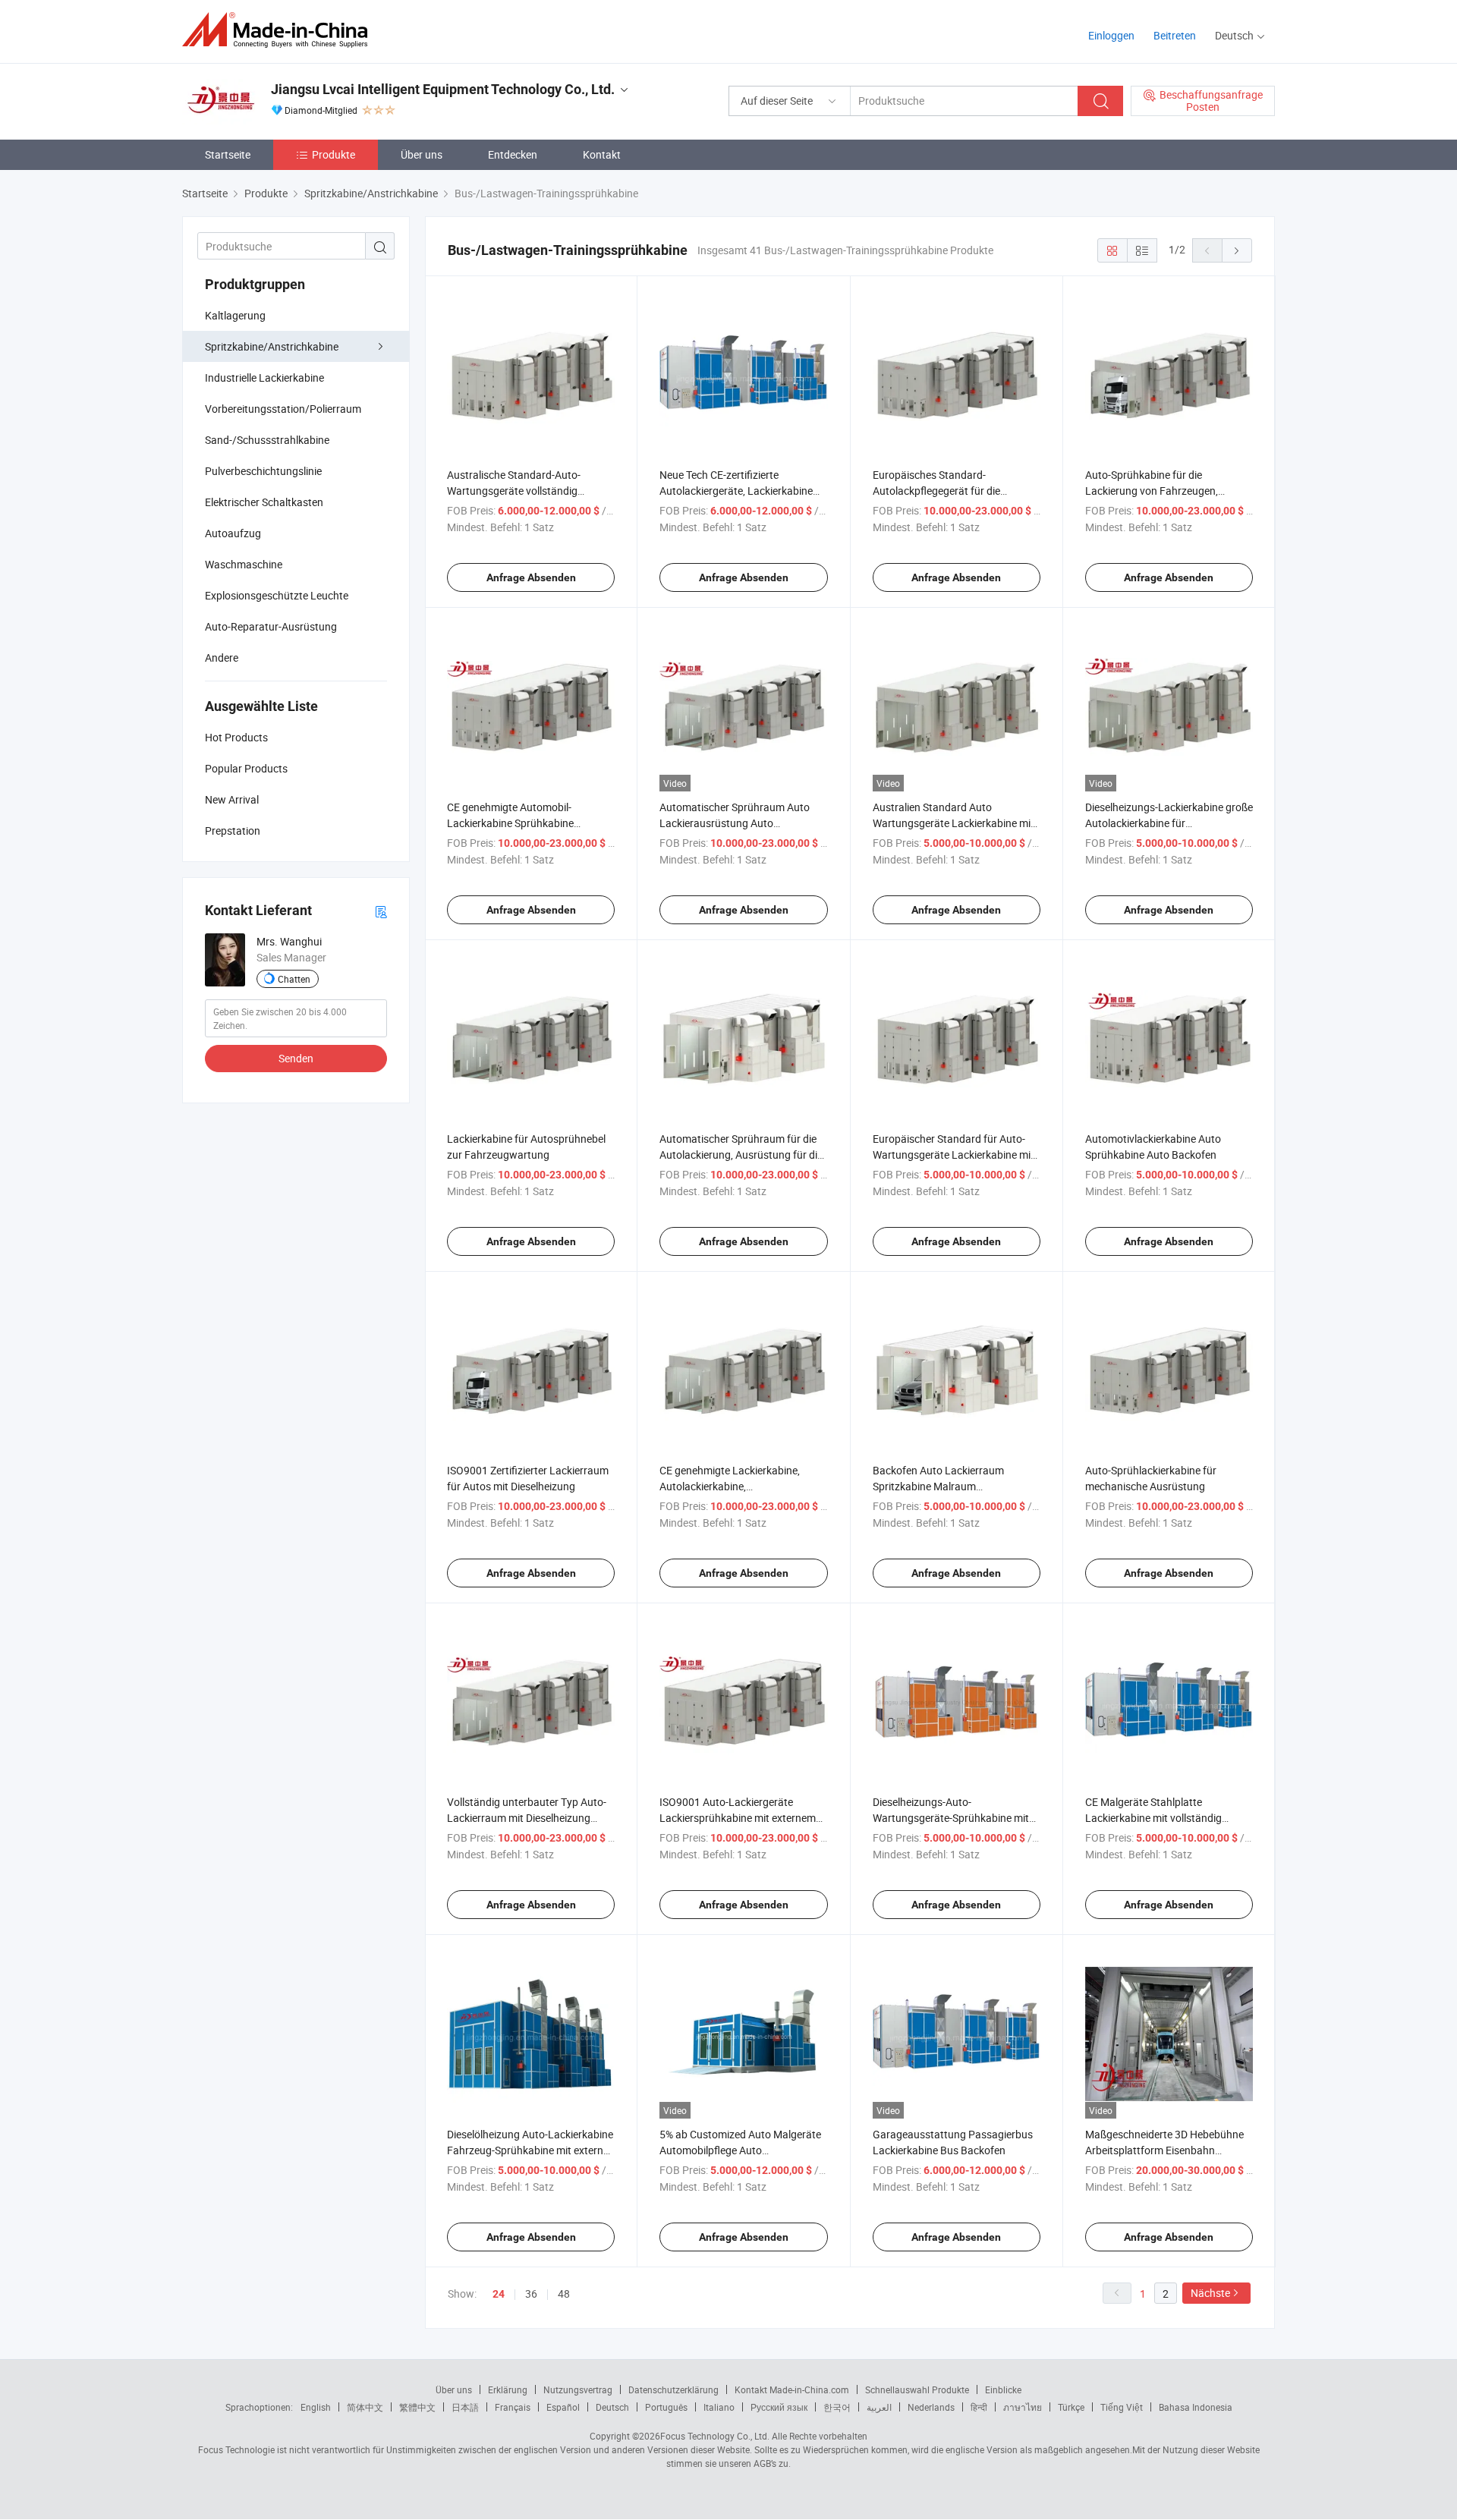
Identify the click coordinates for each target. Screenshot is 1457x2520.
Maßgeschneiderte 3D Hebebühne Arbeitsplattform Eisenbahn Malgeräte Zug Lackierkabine (1164, 2150)
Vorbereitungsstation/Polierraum (283, 409)
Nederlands (931, 2407)
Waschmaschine (244, 564)
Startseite (228, 154)
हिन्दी (979, 2407)
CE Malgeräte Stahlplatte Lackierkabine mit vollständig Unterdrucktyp (1153, 1818)
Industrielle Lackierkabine (264, 378)
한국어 (837, 2407)
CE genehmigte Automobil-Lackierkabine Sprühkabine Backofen (510, 823)
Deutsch (612, 2407)
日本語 (465, 2407)
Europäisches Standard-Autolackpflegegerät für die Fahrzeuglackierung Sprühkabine (950, 491)
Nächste (1210, 2293)
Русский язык (779, 2407)
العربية (879, 2407)
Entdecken (513, 154)
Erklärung (508, 2389)
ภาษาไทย (1023, 2407)
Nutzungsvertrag (578, 2389)
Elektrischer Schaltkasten (264, 502)
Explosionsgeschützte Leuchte (277, 595)
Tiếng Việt (1122, 2407)
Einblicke (1003, 2389)
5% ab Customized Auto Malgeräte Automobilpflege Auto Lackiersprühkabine (740, 2150)
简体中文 (365, 2407)
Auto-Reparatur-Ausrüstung (271, 626)
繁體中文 (417, 2407)
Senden (296, 1058)
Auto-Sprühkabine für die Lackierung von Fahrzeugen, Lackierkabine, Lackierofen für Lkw (1167, 491)
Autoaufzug (233, 533)
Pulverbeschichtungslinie (263, 471)
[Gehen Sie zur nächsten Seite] (1237, 250)
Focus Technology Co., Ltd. (715, 2436)
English (316, 2407)
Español (563, 2407)
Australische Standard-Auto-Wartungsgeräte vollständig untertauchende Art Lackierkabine (527, 491)
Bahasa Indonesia (1196, 2407)
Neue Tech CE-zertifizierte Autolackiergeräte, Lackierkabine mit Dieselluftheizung (736, 491)
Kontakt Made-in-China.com (792, 2389)
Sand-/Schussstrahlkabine (267, 440)
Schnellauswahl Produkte (917, 2389)
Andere (222, 658)
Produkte (334, 154)
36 (531, 2293)
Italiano (719, 2407)
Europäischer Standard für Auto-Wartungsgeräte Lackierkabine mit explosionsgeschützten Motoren (954, 1155)
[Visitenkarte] (381, 911)
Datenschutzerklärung (673, 2389)
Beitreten (1175, 35)
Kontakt (602, 154)
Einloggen (1111, 35)
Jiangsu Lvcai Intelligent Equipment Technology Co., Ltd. (443, 89)
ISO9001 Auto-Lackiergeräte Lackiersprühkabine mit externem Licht (738, 1818)
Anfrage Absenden (531, 577)
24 (499, 2294)
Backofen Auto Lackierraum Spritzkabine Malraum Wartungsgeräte (938, 1486)
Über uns (422, 154)
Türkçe (1071, 2407)
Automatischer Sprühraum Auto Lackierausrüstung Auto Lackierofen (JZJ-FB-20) (735, 823)
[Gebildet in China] (280, 30)
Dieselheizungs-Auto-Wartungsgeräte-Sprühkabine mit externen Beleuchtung (951, 1818)
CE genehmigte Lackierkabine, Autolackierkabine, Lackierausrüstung (730, 1486)
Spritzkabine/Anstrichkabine (272, 346)
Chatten (294, 979)
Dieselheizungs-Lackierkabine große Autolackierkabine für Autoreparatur (1169, 823)
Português (666, 2407)
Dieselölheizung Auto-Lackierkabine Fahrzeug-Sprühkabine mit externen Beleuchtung (531, 2150)
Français (513, 2407)
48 (564, 2293)
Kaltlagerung (235, 315)
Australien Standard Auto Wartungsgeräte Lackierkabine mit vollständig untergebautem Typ (954, 823)
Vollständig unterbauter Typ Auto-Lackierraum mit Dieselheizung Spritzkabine (527, 1818)
